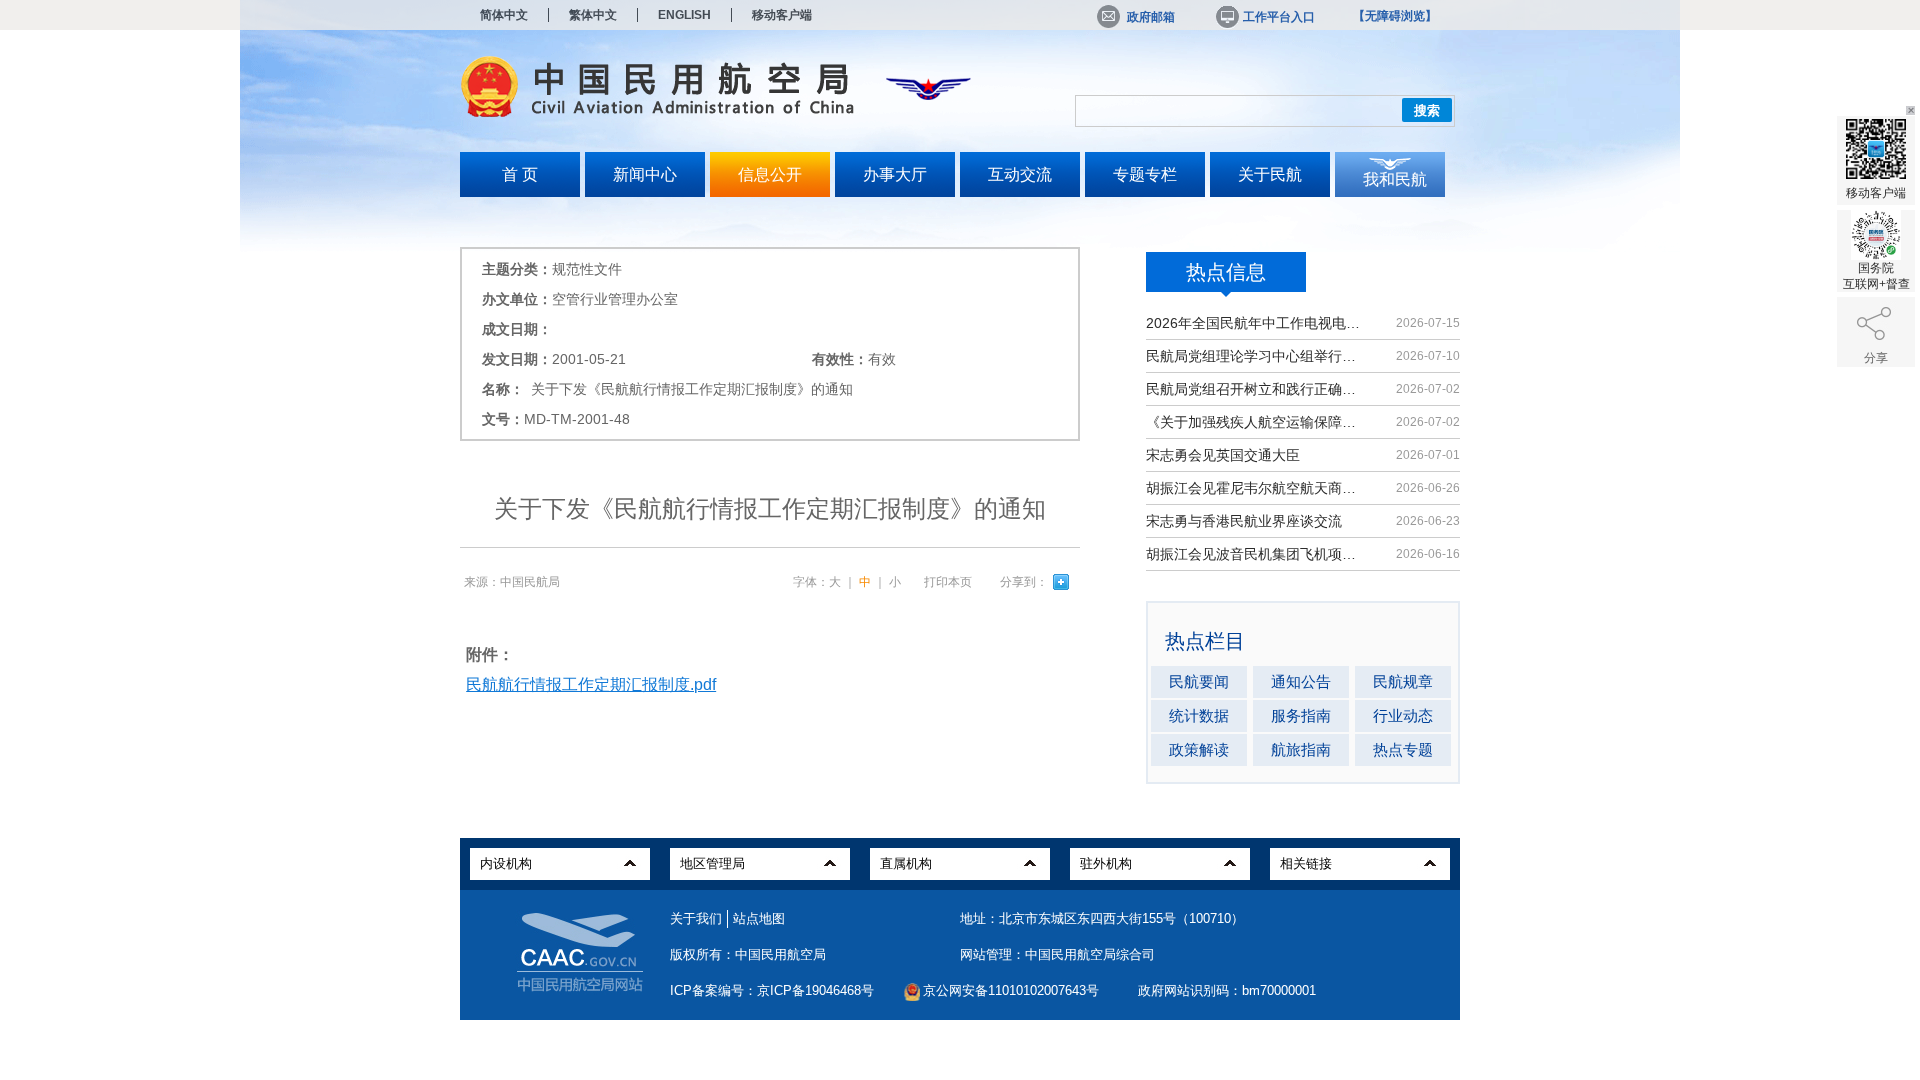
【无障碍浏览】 (1395, 16)
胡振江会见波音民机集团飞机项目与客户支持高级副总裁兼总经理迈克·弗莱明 (1254, 554)
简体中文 (504, 15)
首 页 (520, 174)
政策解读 (1199, 749)
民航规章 (1403, 681)
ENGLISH (684, 15)
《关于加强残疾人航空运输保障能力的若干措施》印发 (1254, 422)
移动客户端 (782, 15)
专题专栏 (1145, 174)
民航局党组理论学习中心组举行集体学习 (1254, 356)
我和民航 (1395, 179)
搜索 (1427, 110)
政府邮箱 (1151, 17)
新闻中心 (645, 174)
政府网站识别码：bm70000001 (1227, 990)
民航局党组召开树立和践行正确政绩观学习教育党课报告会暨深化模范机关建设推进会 (1254, 389)
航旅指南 (1301, 749)
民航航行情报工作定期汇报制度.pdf (591, 684)
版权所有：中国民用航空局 (748, 954)
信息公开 (770, 174)
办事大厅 (895, 174)
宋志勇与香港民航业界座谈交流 (1244, 521)
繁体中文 (593, 15)
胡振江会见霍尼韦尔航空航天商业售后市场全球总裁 (1254, 488)
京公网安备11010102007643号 (1011, 990)
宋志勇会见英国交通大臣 (1223, 455)
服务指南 (1301, 715)
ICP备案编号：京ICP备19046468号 (772, 990)
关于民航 (1270, 174)
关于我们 (696, 918)
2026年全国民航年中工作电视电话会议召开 (1254, 323)
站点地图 (759, 918)
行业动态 (1403, 715)
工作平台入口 (1279, 17)
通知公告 (1301, 681)
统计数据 (1199, 715)
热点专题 (1403, 749)
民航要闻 (1199, 681)
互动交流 (1020, 174)
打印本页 (948, 582)
